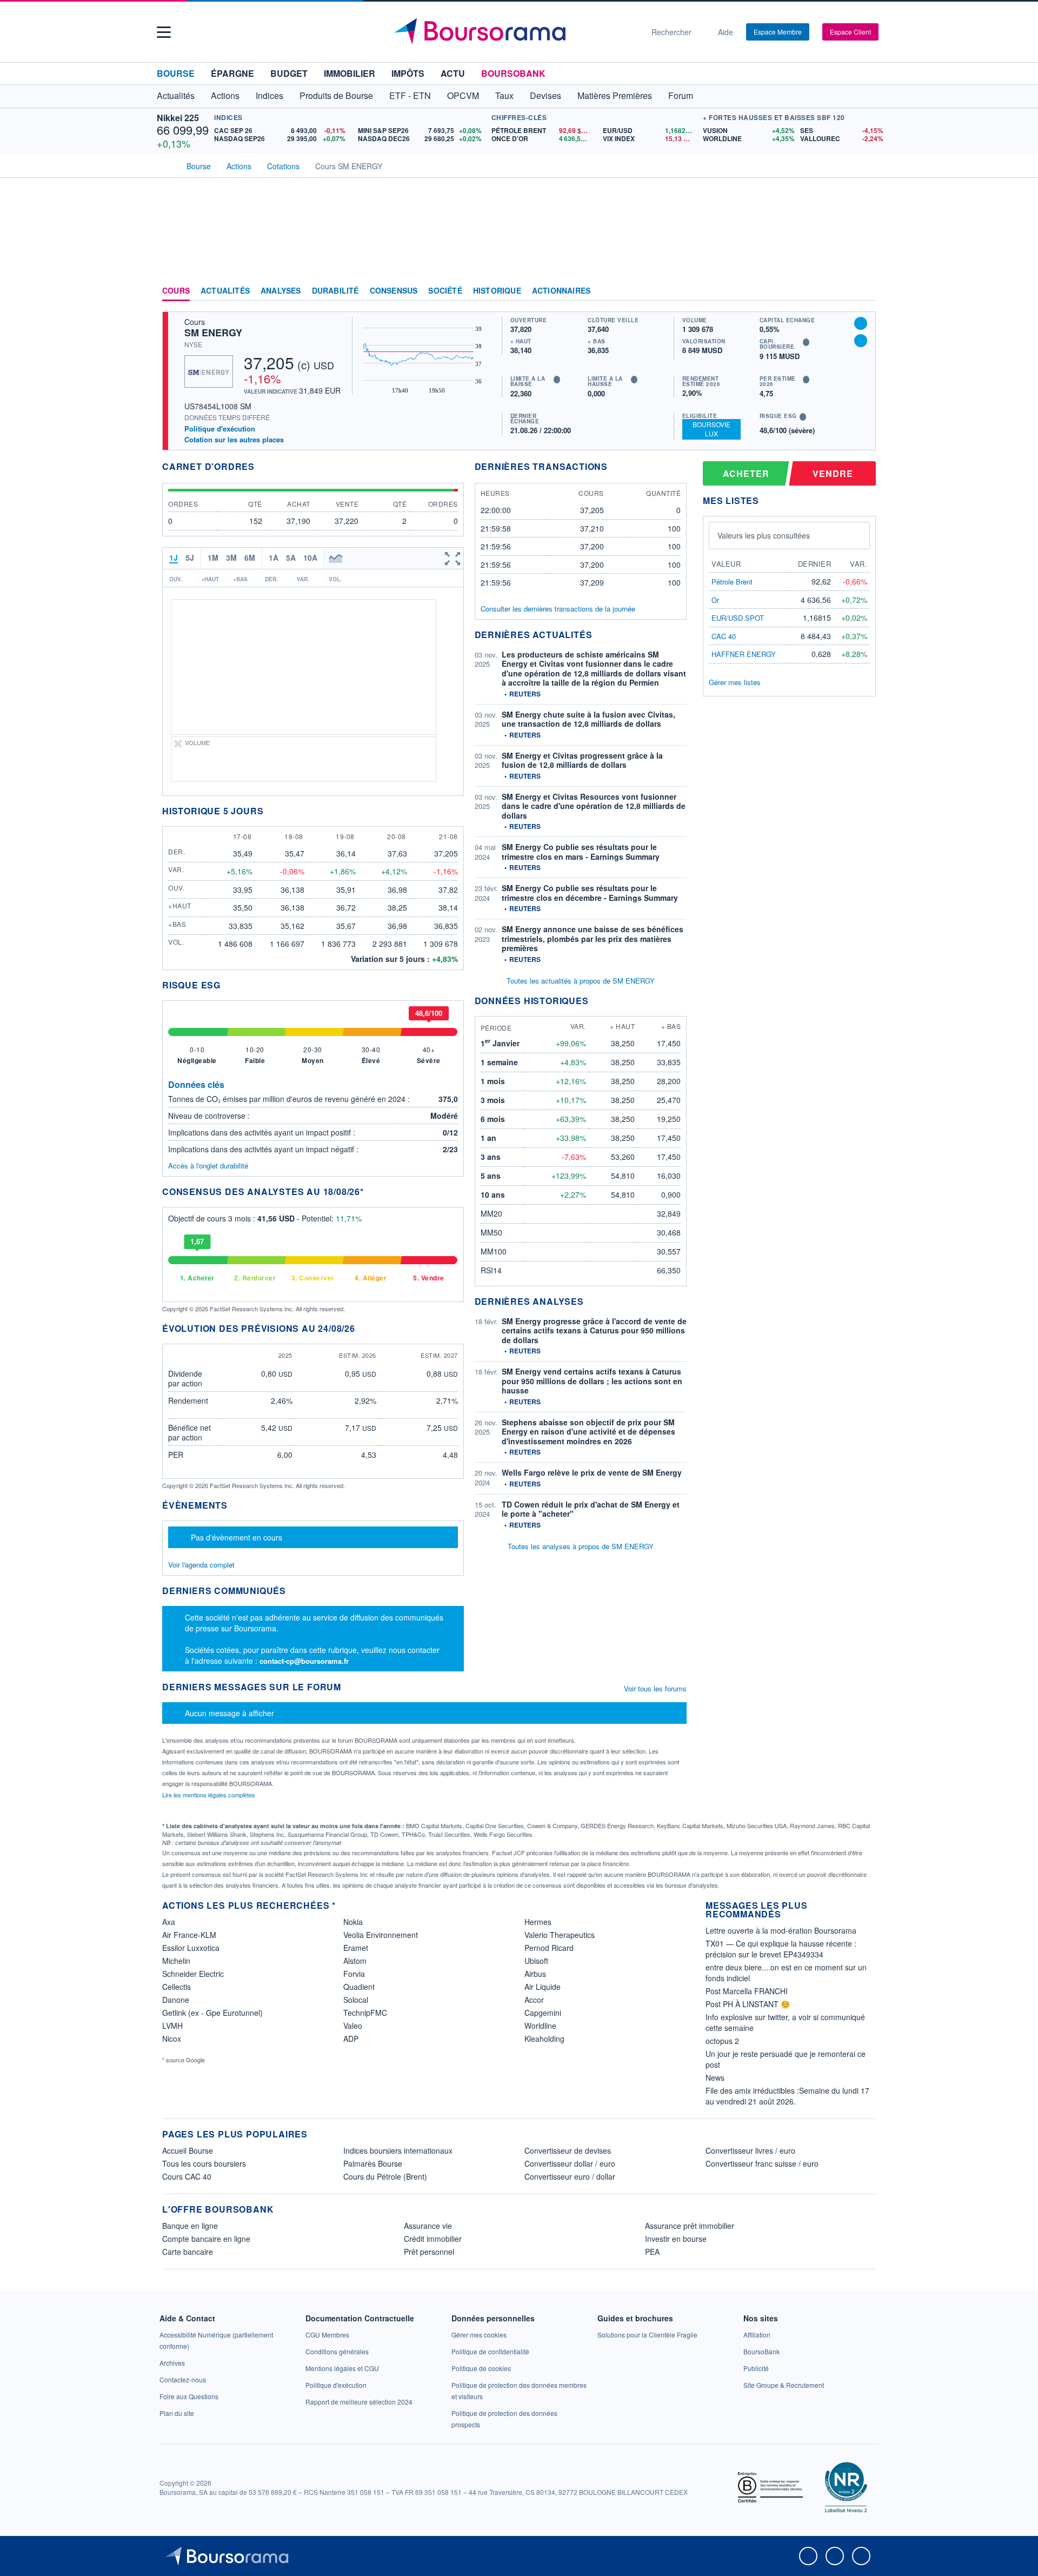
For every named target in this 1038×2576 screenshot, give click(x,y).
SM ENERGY (213, 333)
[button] (164, 32)
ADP (351, 2039)
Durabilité (335, 291)
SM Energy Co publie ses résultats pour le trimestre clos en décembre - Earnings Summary (590, 893)
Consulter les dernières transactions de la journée (558, 609)
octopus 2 (722, 2041)
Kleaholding (544, 2039)
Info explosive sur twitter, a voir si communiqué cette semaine (785, 2022)
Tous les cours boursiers (204, 2163)
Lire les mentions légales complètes (209, 1795)
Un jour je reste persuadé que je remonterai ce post (786, 2059)
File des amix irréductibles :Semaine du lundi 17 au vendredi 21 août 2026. (787, 2096)
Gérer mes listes (735, 682)
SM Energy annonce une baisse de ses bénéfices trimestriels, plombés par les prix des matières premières (593, 938)
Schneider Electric (193, 1974)
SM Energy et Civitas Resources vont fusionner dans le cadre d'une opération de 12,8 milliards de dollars (594, 806)
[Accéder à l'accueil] (167, 165)
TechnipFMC (365, 2013)
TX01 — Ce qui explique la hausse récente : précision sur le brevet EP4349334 (781, 1949)
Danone (176, 2000)
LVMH (172, 2026)
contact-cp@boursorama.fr (304, 1661)
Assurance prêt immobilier (690, 2226)
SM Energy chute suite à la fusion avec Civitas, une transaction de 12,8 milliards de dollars (588, 719)
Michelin (176, 1961)
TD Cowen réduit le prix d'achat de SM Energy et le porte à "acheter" (591, 1509)
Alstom (355, 1961)
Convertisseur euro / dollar (570, 2176)
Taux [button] (504, 95)
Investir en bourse (676, 2239)
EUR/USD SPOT (738, 618)
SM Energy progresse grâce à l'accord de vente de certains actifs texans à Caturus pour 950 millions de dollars (594, 1330)
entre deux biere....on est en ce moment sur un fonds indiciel (786, 1973)
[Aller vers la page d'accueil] (515, 32)
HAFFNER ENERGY (744, 654)
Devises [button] (545, 95)
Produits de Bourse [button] (336, 95)
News (715, 2077)
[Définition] (557, 380)
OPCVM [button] (463, 95)
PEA (652, 2252)
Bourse (176, 73)
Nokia (353, 1922)
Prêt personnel (429, 2252)
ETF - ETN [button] (410, 95)
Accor (534, 2000)
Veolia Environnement (381, 1935)
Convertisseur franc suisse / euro (762, 2163)
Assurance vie (428, 2226)
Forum (681, 95)
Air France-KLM (189, 1935)
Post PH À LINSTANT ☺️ (748, 2004)
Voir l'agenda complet (201, 1565)
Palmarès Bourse (373, 2163)
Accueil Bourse (188, 2150)
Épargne (232, 73)
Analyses (281, 291)
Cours (176, 291)
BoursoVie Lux (711, 429)
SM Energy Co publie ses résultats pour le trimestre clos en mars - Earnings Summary (581, 852)
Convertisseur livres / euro (750, 2150)
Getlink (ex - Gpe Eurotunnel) (212, 2013)
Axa (169, 1922)
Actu (453, 73)
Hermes (538, 1922)
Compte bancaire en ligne (206, 2239)
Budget (289, 73)
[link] (172, 2363)
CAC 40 (724, 636)
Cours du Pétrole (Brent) (385, 2176)
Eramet (356, 1948)
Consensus (394, 291)
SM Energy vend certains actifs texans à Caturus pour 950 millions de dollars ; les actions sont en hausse (592, 1381)
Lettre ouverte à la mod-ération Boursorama (781, 1930)
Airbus (535, 1974)
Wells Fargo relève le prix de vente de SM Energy (592, 1472)
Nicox (172, 2039)
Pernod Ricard (549, 1948)
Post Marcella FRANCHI (747, 1991)
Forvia (354, 1974)
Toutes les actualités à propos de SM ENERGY (581, 981)
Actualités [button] (176, 95)
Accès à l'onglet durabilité (208, 1166)
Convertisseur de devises (568, 2150)
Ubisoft (536, 1961)
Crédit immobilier (433, 2239)
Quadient (359, 1987)
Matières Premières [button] (615, 95)
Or (715, 600)
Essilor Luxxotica (191, 1948)
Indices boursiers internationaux (398, 2150)
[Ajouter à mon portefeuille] (861, 323)
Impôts (408, 73)
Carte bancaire (188, 2252)
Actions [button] (225, 95)
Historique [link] (497, 291)
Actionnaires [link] (561, 291)
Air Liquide (543, 1987)
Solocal (356, 2000)
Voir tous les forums (655, 1688)
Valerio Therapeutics (560, 1935)
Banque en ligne (190, 2226)
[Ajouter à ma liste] (861, 341)
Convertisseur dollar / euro (570, 2163)
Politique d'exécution (220, 429)
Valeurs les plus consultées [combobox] (764, 535)
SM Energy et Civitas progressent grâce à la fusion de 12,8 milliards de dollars (582, 760)
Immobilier (350, 73)
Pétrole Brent (732, 582)
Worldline (540, 2026)
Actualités (225, 291)
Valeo (353, 2026)
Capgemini (543, 2013)
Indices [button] (270, 95)
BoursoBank (513, 73)
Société (445, 291)
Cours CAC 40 (187, 2176)
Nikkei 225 (178, 118)
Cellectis (177, 1987)
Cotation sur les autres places (234, 440)
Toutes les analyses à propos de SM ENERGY (581, 1546)
